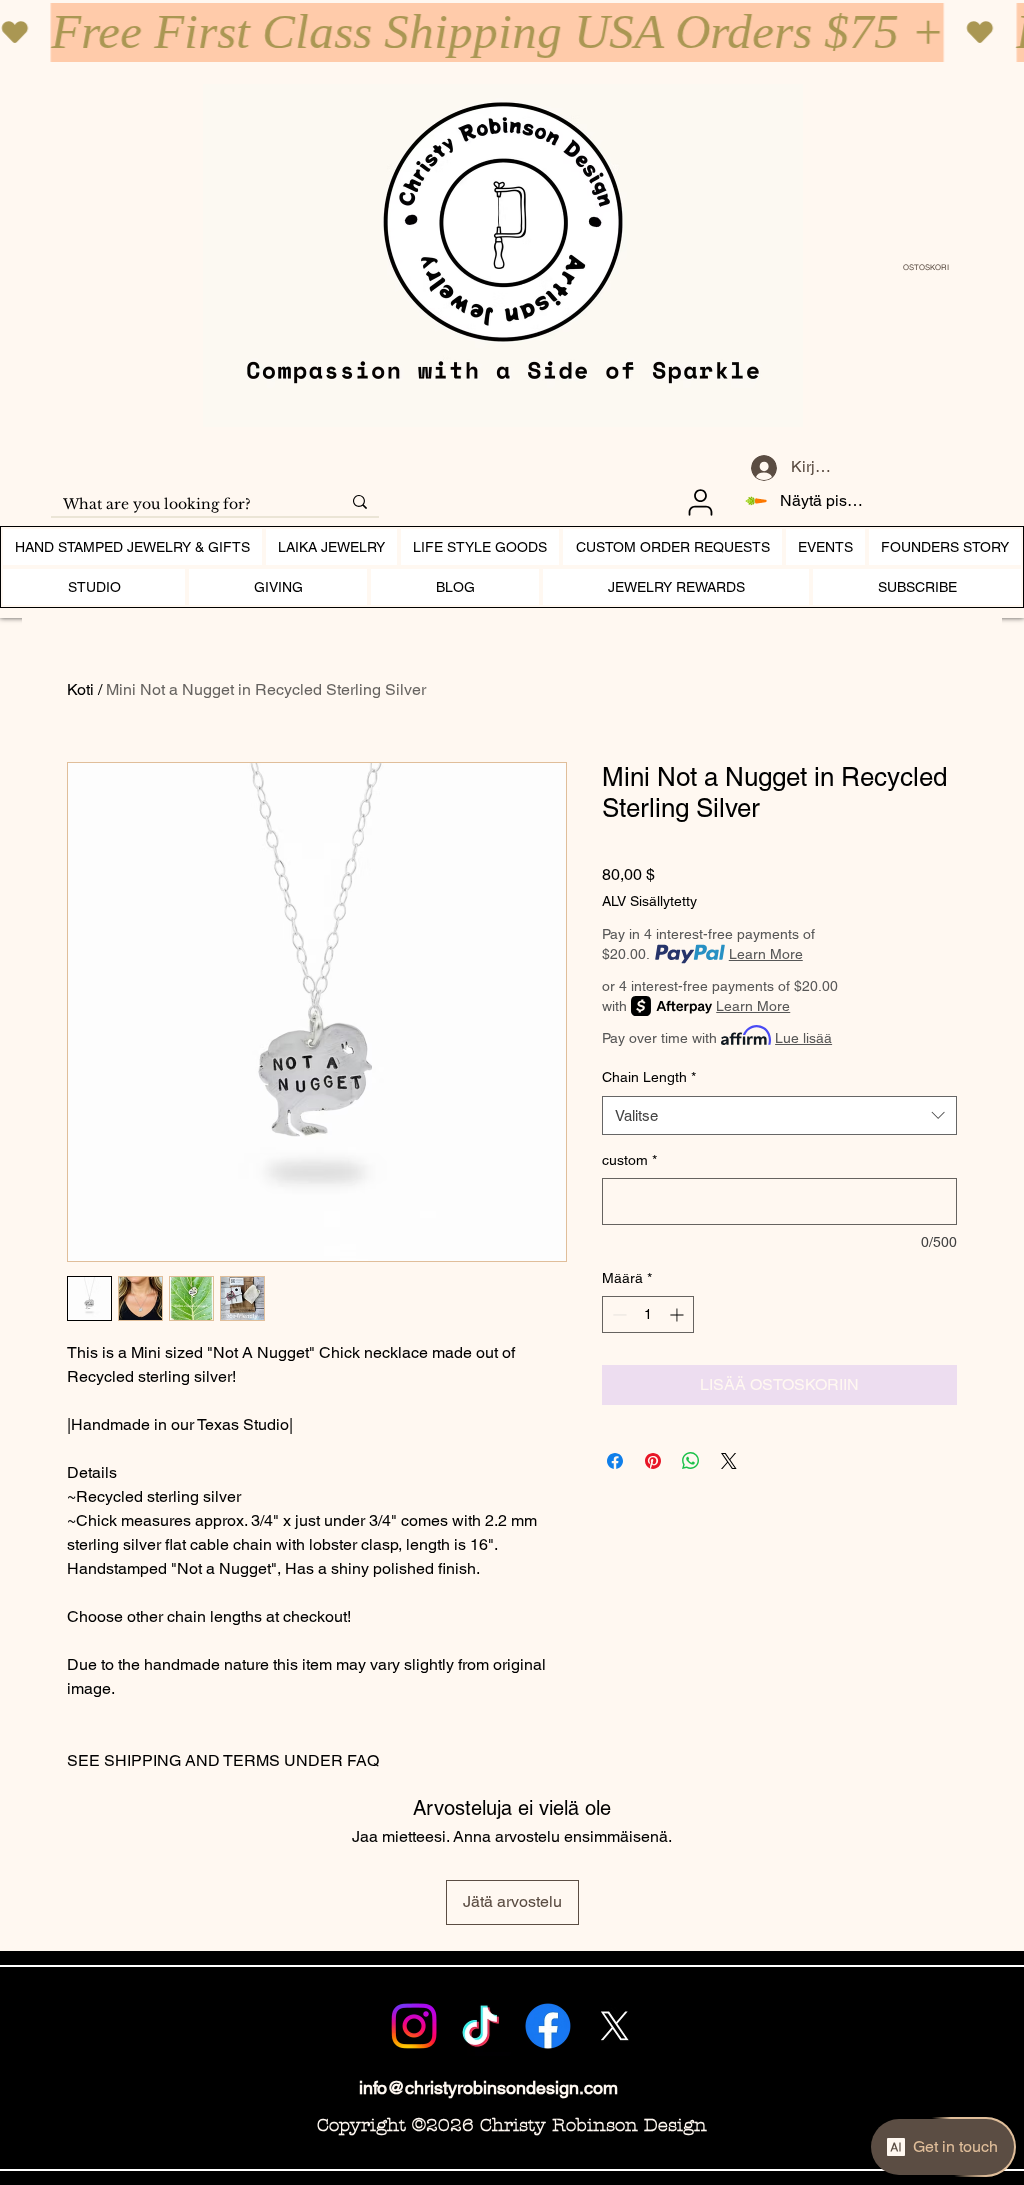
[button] (919, 267)
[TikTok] (481, 2026)
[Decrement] (617, 1314)
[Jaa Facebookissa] (615, 1461)
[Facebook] (548, 2026)
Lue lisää (803, 1038)
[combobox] (779, 1115)
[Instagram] (414, 2026)
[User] (700, 502)
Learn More (766, 954)
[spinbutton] (648, 1314)
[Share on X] (729, 1461)
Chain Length (649, 1077)
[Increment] (678, 1314)
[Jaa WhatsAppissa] (691, 1461)
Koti (80, 689)
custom (629, 1160)
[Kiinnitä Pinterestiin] (653, 1461)
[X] (615, 2026)
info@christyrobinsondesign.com (488, 2087)
